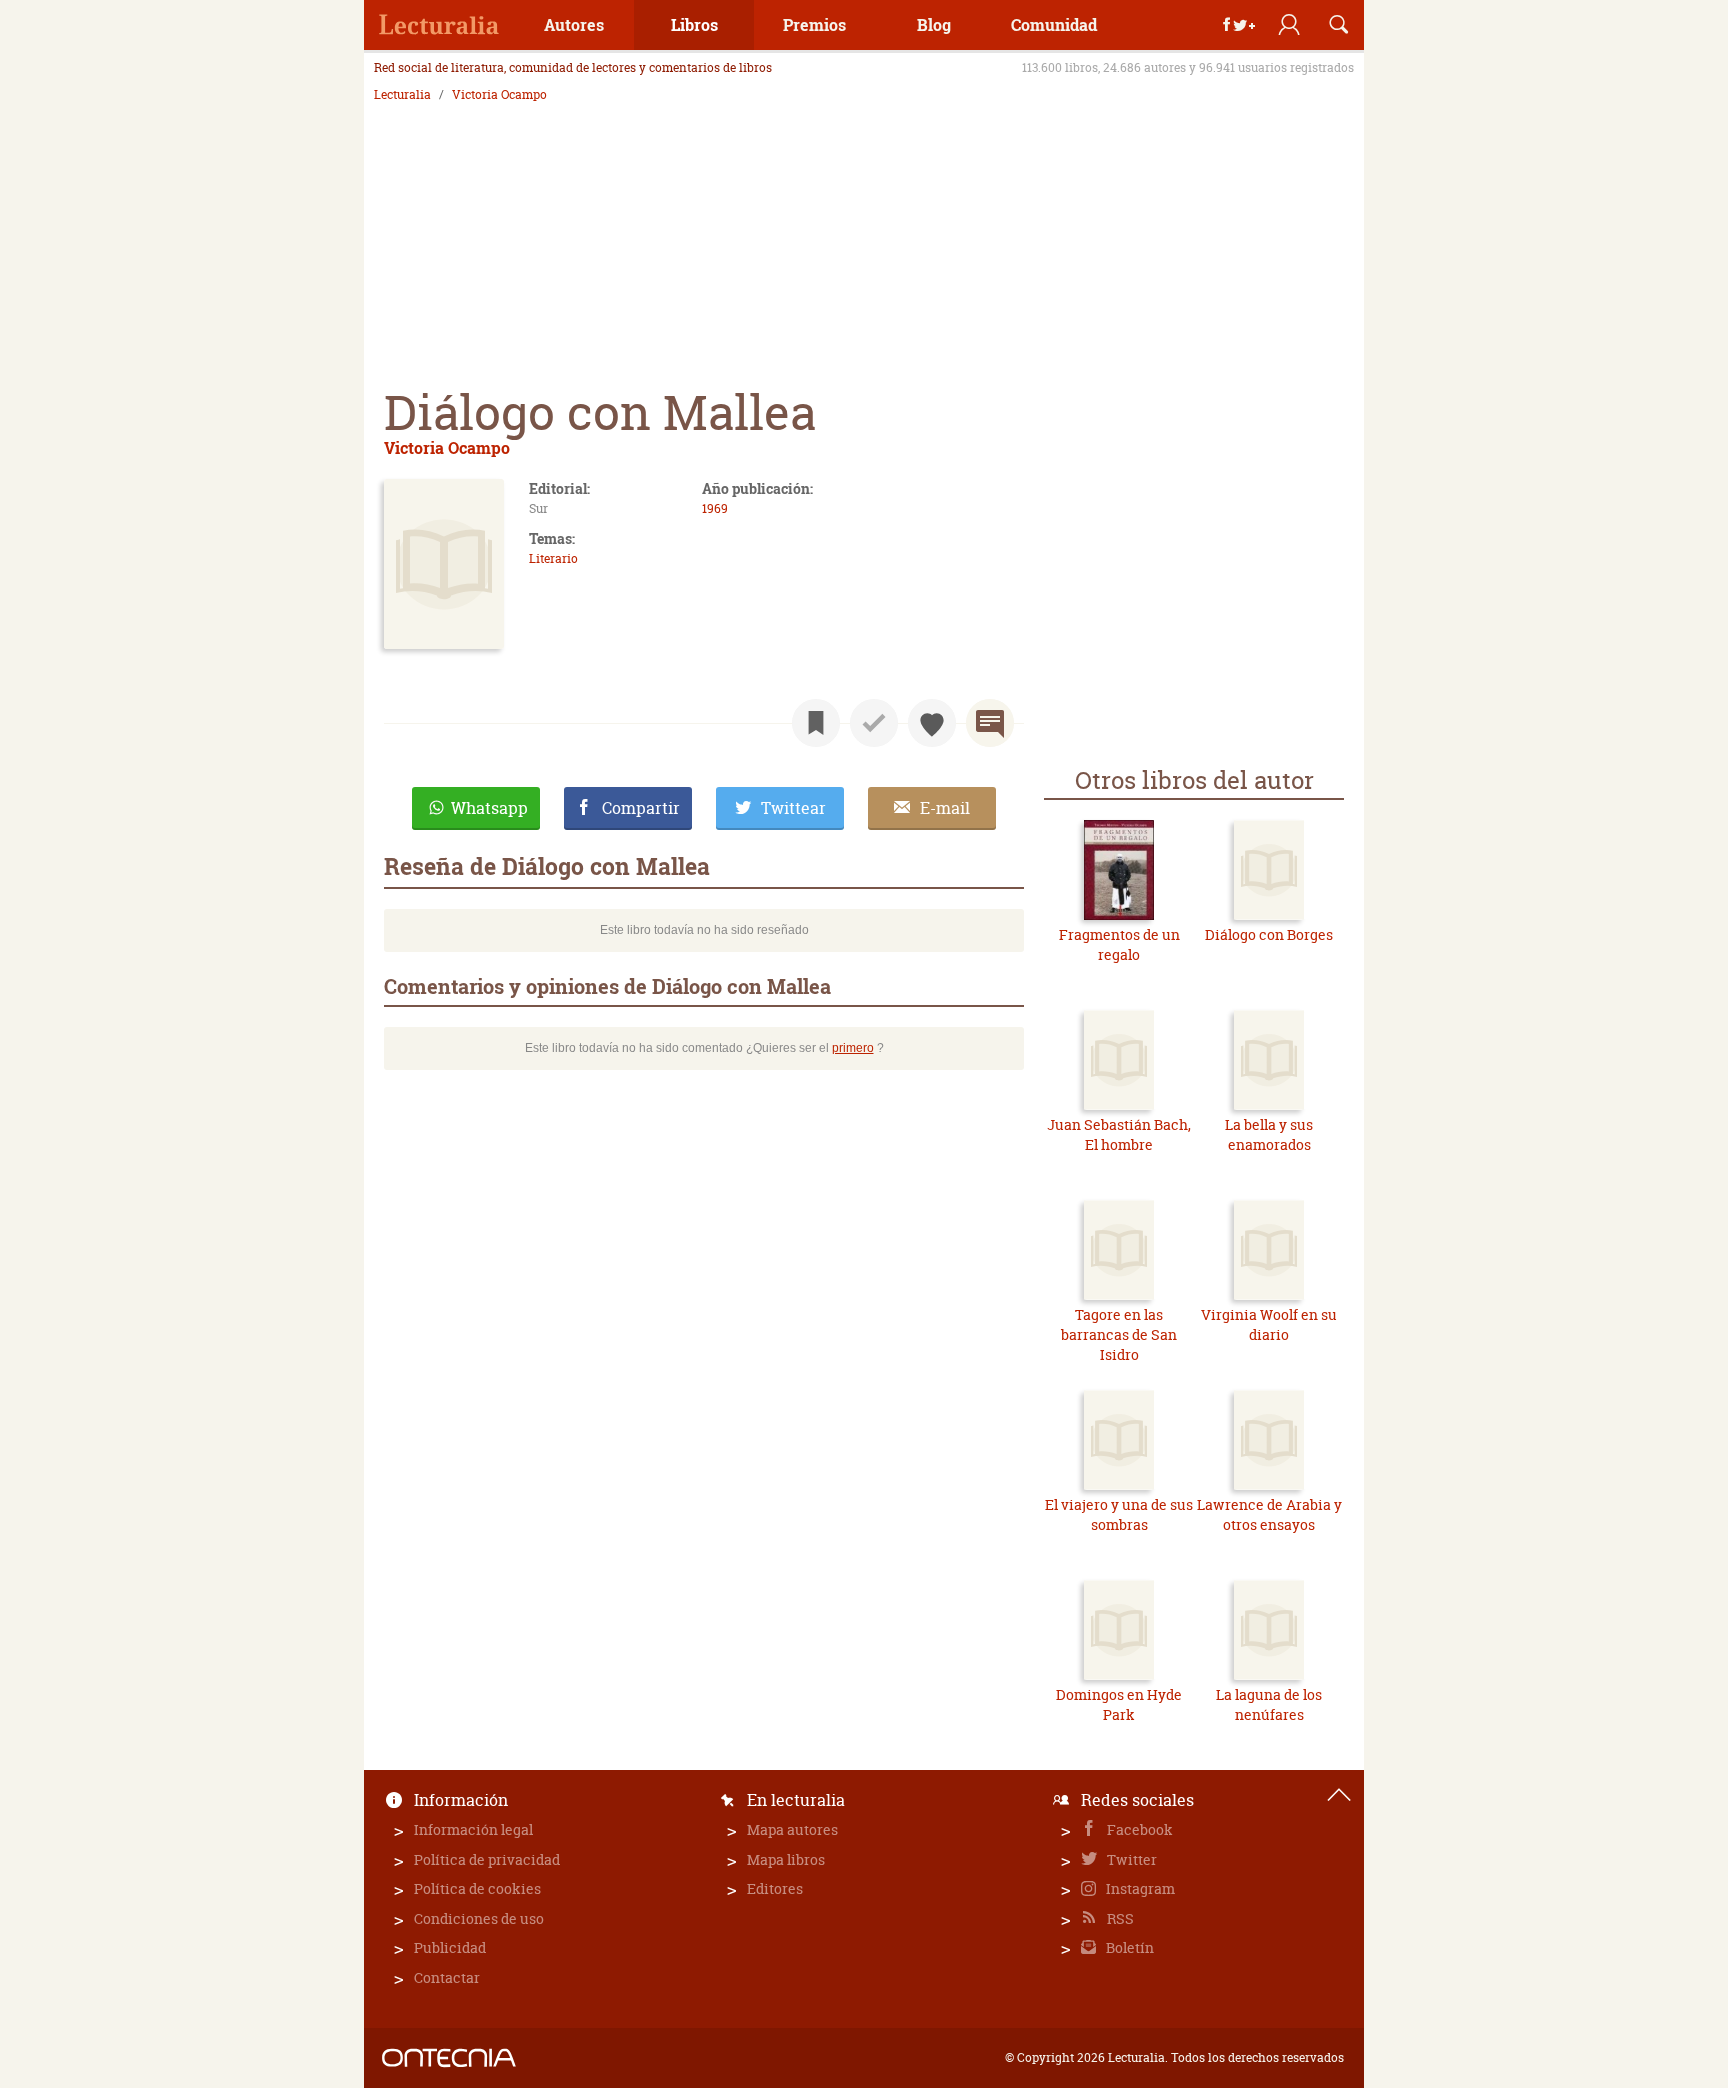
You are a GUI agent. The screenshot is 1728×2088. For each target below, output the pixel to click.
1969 (715, 508)
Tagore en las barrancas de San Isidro (1119, 1334)
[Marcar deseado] (932, 723)
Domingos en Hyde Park (1119, 1704)
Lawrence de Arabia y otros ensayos (1269, 1514)
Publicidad (450, 1947)
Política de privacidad (487, 1859)
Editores (775, 1888)
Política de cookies (477, 1888)
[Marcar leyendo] (816, 723)
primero (853, 1048)
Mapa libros (786, 1859)
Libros (694, 24)
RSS (1119, 1918)
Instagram (1139, 1888)
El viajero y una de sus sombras (1119, 1514)
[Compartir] (1239, 25)
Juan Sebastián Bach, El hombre (1119, 1134)
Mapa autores (792, 1829)
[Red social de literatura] (439, 25)
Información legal (473, 1829)
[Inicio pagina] (1339, 1795)
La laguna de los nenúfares (1269, 1704)
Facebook (1138, 1829)
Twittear (793, 808)
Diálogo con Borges (1269, 934)
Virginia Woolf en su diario (1269, 1324)
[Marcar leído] (874, 723)
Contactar (447, 1977)
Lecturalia (402, 95)
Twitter (1130, 1859)
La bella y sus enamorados (1269, 1134)
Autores (574, 24)
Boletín (1128, 1947)
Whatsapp (489, 808)
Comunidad (1054, 24)
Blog (934, 24)
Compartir (641, 808)
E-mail (945, 808)
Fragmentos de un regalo (1119, 944)
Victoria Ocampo (499, 95)
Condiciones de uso (479, 1918)
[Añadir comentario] (990, 723)
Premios (814, 24)
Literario (553, 558)
